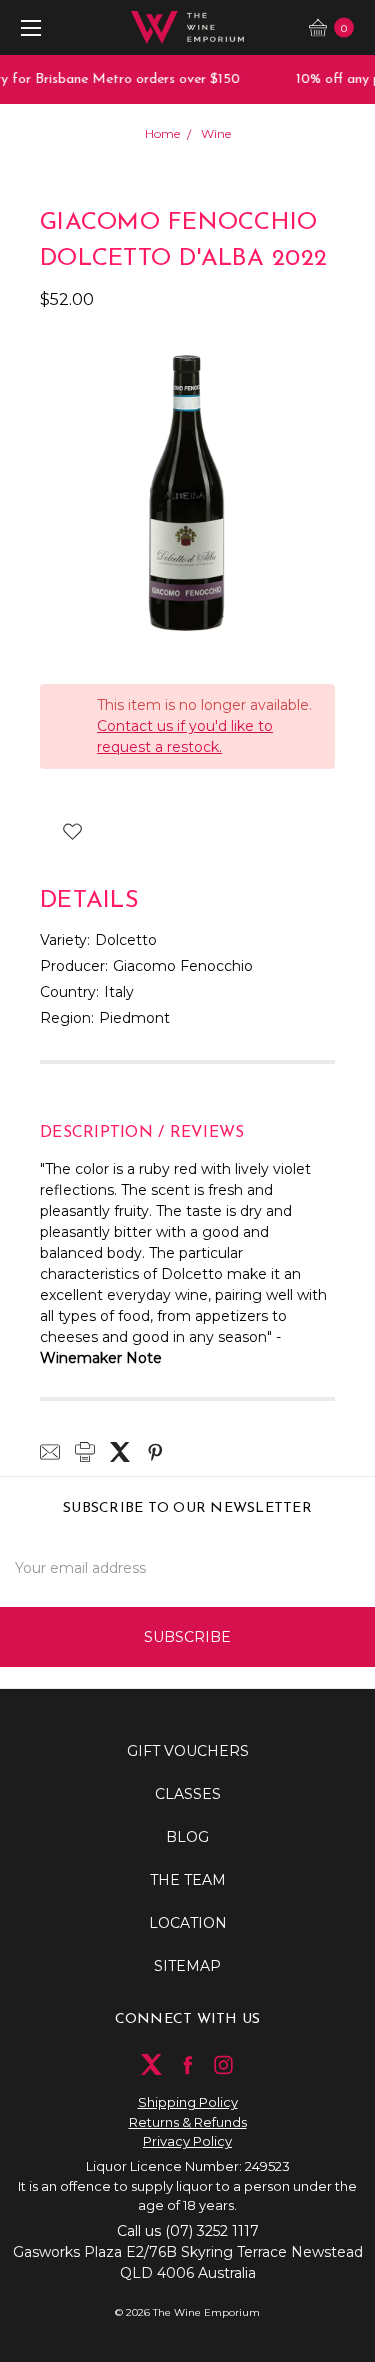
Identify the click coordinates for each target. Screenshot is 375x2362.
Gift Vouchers (188, 1751)
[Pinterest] (155, 1452)
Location (188, 1923)
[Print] (85, 1452)
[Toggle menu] (27, 27)
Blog (187, 1837)
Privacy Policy (187, 2141)
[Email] (50, 1452)
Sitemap (187, 1966)
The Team (188, 1880)
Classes (188, 1794)
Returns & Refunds (188, 2122)
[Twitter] (120, 1452)
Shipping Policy (188, 2102)
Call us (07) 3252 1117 (188, 2231)
